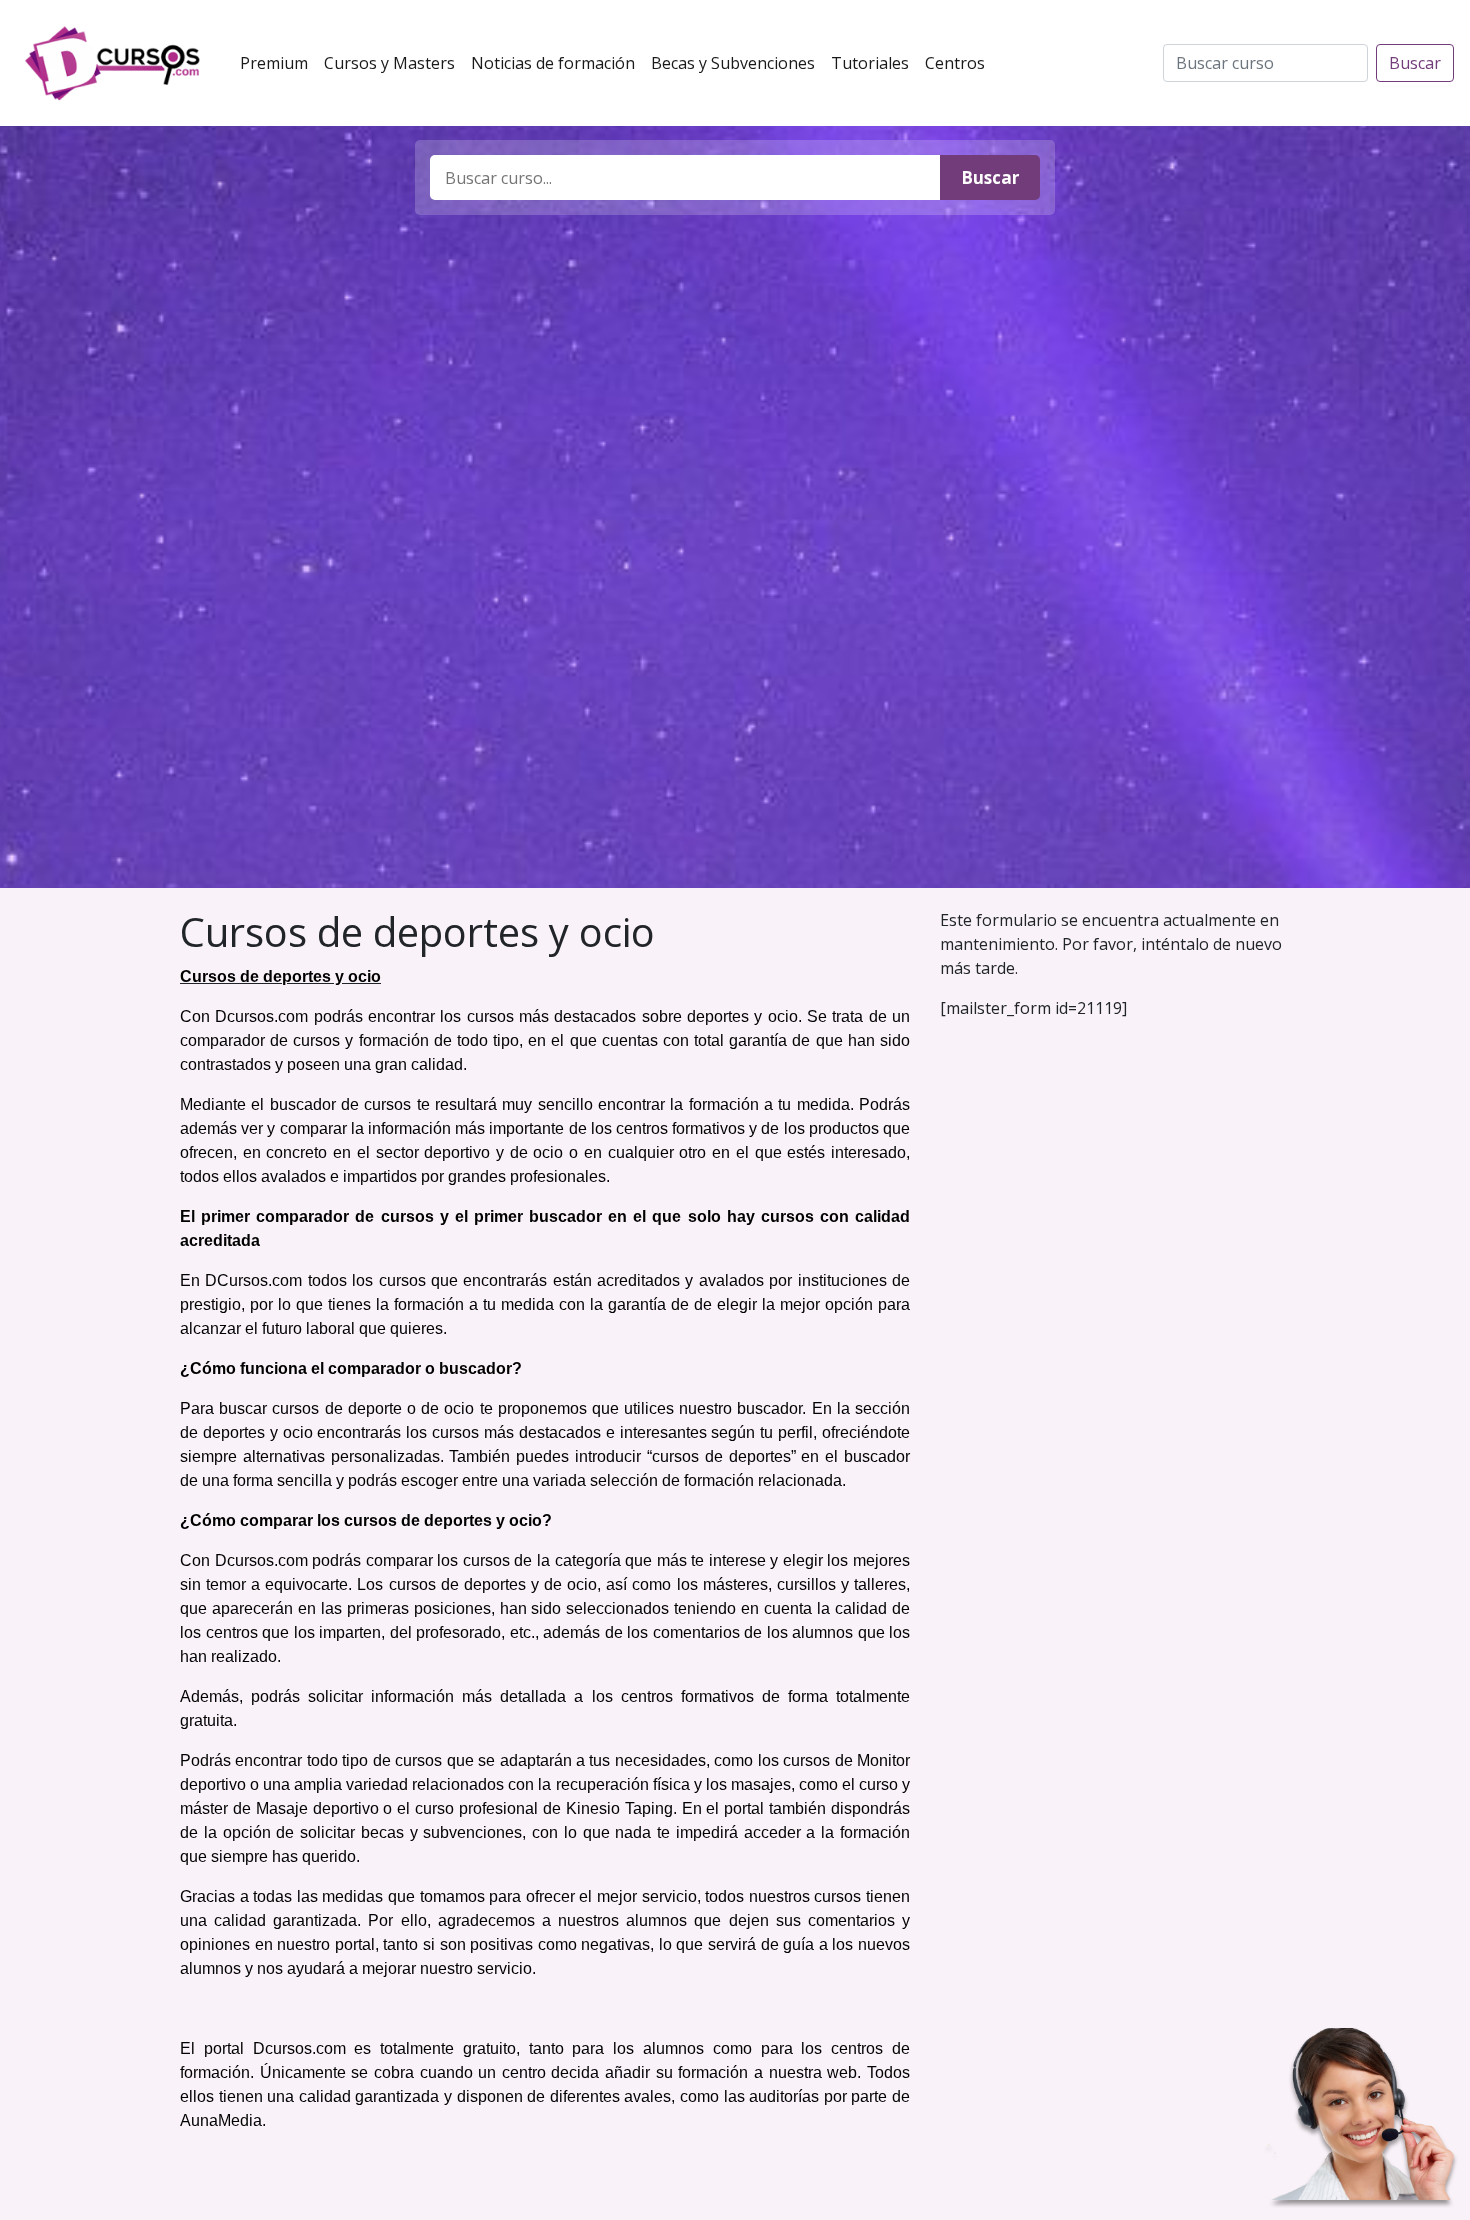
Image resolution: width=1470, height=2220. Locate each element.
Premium (278, 62)
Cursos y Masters (393, 62)
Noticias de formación (557, 62)
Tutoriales (874, 62)
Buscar (1415, 63)
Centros (959, 62)
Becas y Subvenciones (737, 62)
